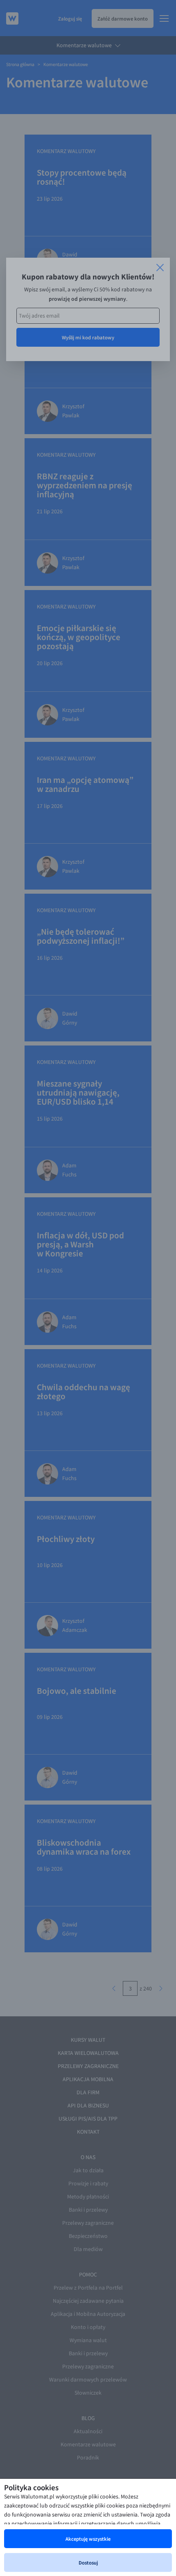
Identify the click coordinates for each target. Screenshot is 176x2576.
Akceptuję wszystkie (88, 2539)
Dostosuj (88, 2562)
